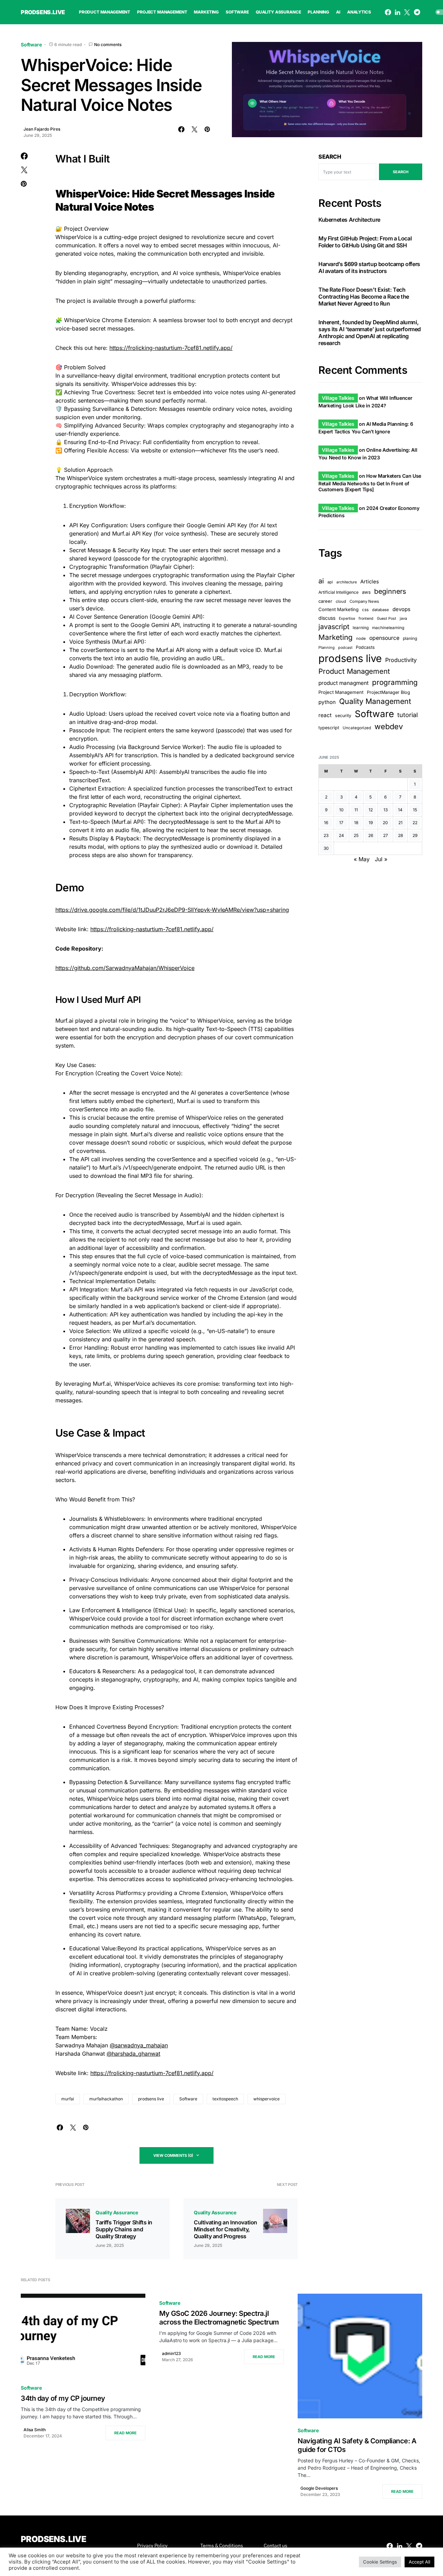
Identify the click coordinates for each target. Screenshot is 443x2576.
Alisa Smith (35, 2430)
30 (326, 848)
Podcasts (365, 647)
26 (371, 835)
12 (371, 810)
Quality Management (375, 701)
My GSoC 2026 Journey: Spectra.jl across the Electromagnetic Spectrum (219, 2318)
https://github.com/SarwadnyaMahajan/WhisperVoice (125, 968)
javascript (334, 627)
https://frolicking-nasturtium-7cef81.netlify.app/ (171, 348)
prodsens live (151, 2099)
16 (326, 823)
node (361, 638)
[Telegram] (417, 12)
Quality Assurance (117, 2212)
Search (330, 157)
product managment (343, 683)
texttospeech (225, 2099)
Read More (125, 2433)
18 (356, 823)
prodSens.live (43, 12)
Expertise (347, 619)
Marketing (336, 637)
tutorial (408, 715)
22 (415, 823)
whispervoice (266, 2099)
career (325, 601)
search (401, 172)
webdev (389, 726)
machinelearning (388, 628)
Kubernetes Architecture (349, 219)
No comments (108, 45)
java (403, 618)
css (365, 610)
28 (400, 835)
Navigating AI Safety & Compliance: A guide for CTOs (357, 2445)
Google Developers (319, 2488)
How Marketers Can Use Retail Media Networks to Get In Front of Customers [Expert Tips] (370, 483)
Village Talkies (338, 398)
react (325, 715)
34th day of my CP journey (63, 2398)
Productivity (401, 660)
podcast (345, 648)
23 (326, 835)
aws (366, 592)
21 (400, 823)
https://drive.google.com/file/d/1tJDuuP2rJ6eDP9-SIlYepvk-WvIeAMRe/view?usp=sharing (172, 910)
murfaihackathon (106, 2099)
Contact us (275, 2546)
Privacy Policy (152, 2546)
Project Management (341, 692)
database (381, 610)
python (327, 702)
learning (361, 628)
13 (386, 810)
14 (400, 810)
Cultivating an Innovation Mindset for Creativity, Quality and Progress (225, 2229)
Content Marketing (338, 609)
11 (356, 810)
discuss (327, 618)
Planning (327, 647)
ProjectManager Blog (388, 692)
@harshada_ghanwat (133, 2054)
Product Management (354, 671)
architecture (347, 582)
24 (341, 835)
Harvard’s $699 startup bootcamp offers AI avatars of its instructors (369, 267)
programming (395, 682)
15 (415, 810)
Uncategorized (357, 727)
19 (371, 823)
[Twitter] (407, 12)
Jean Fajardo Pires (42, 129)
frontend (366, 619)
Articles (370, 582)
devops (401, 609)
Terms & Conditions (222, 2546)
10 (341, 810)
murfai (68, 2099)
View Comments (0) (173, 2155)
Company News (364, 601)
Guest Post (387, 619)
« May (362, 859)
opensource (384, 638)
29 (415, 835)
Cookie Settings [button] (380, 2562)
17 (341, 823)
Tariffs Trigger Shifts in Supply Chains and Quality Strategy (124, 2229)
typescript (329, 727)
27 (386, 835)
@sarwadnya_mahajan (139, 2045)
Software (31, 45)
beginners (390, 591)
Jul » (381, 859)
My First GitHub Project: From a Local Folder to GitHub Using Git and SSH (365, 241)
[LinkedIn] (397, 12)
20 (385, 823)
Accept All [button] (419, 2562)
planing (410, 638)
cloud (341, 601)
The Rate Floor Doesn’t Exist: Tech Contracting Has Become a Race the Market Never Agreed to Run (364, 296)
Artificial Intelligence (338, 592)
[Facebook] (388, 12)
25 (356, 835)
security (343, 716)
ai (321, 581)
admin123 (171, 2353)
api (330, 582)
